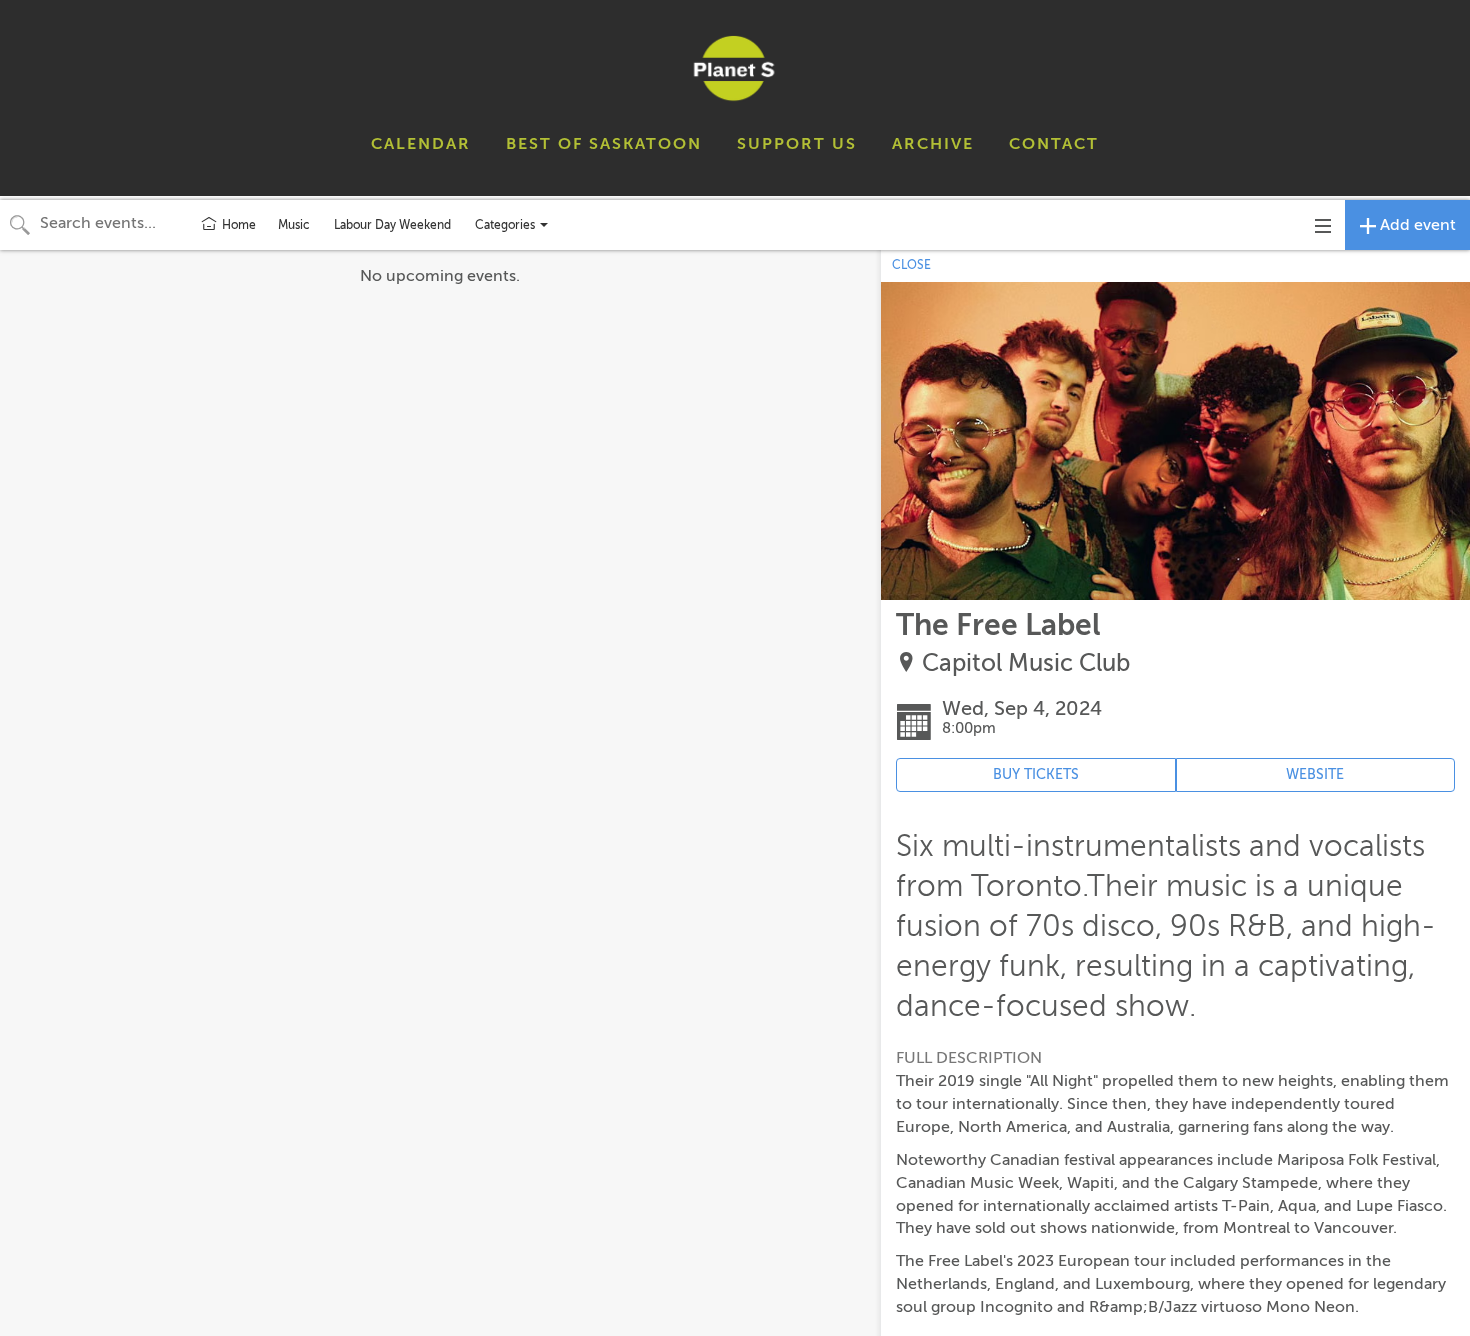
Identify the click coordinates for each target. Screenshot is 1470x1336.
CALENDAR (421, 144)
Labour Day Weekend (392, 225)
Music (294, 225)
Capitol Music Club (1026, 663)
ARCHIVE (933, 144)
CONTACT (1054, 144)
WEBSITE (1315, 774)
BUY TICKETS (1036, 774)
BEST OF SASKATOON (604, 144)
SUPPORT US (797, 144)
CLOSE (911, 265)
